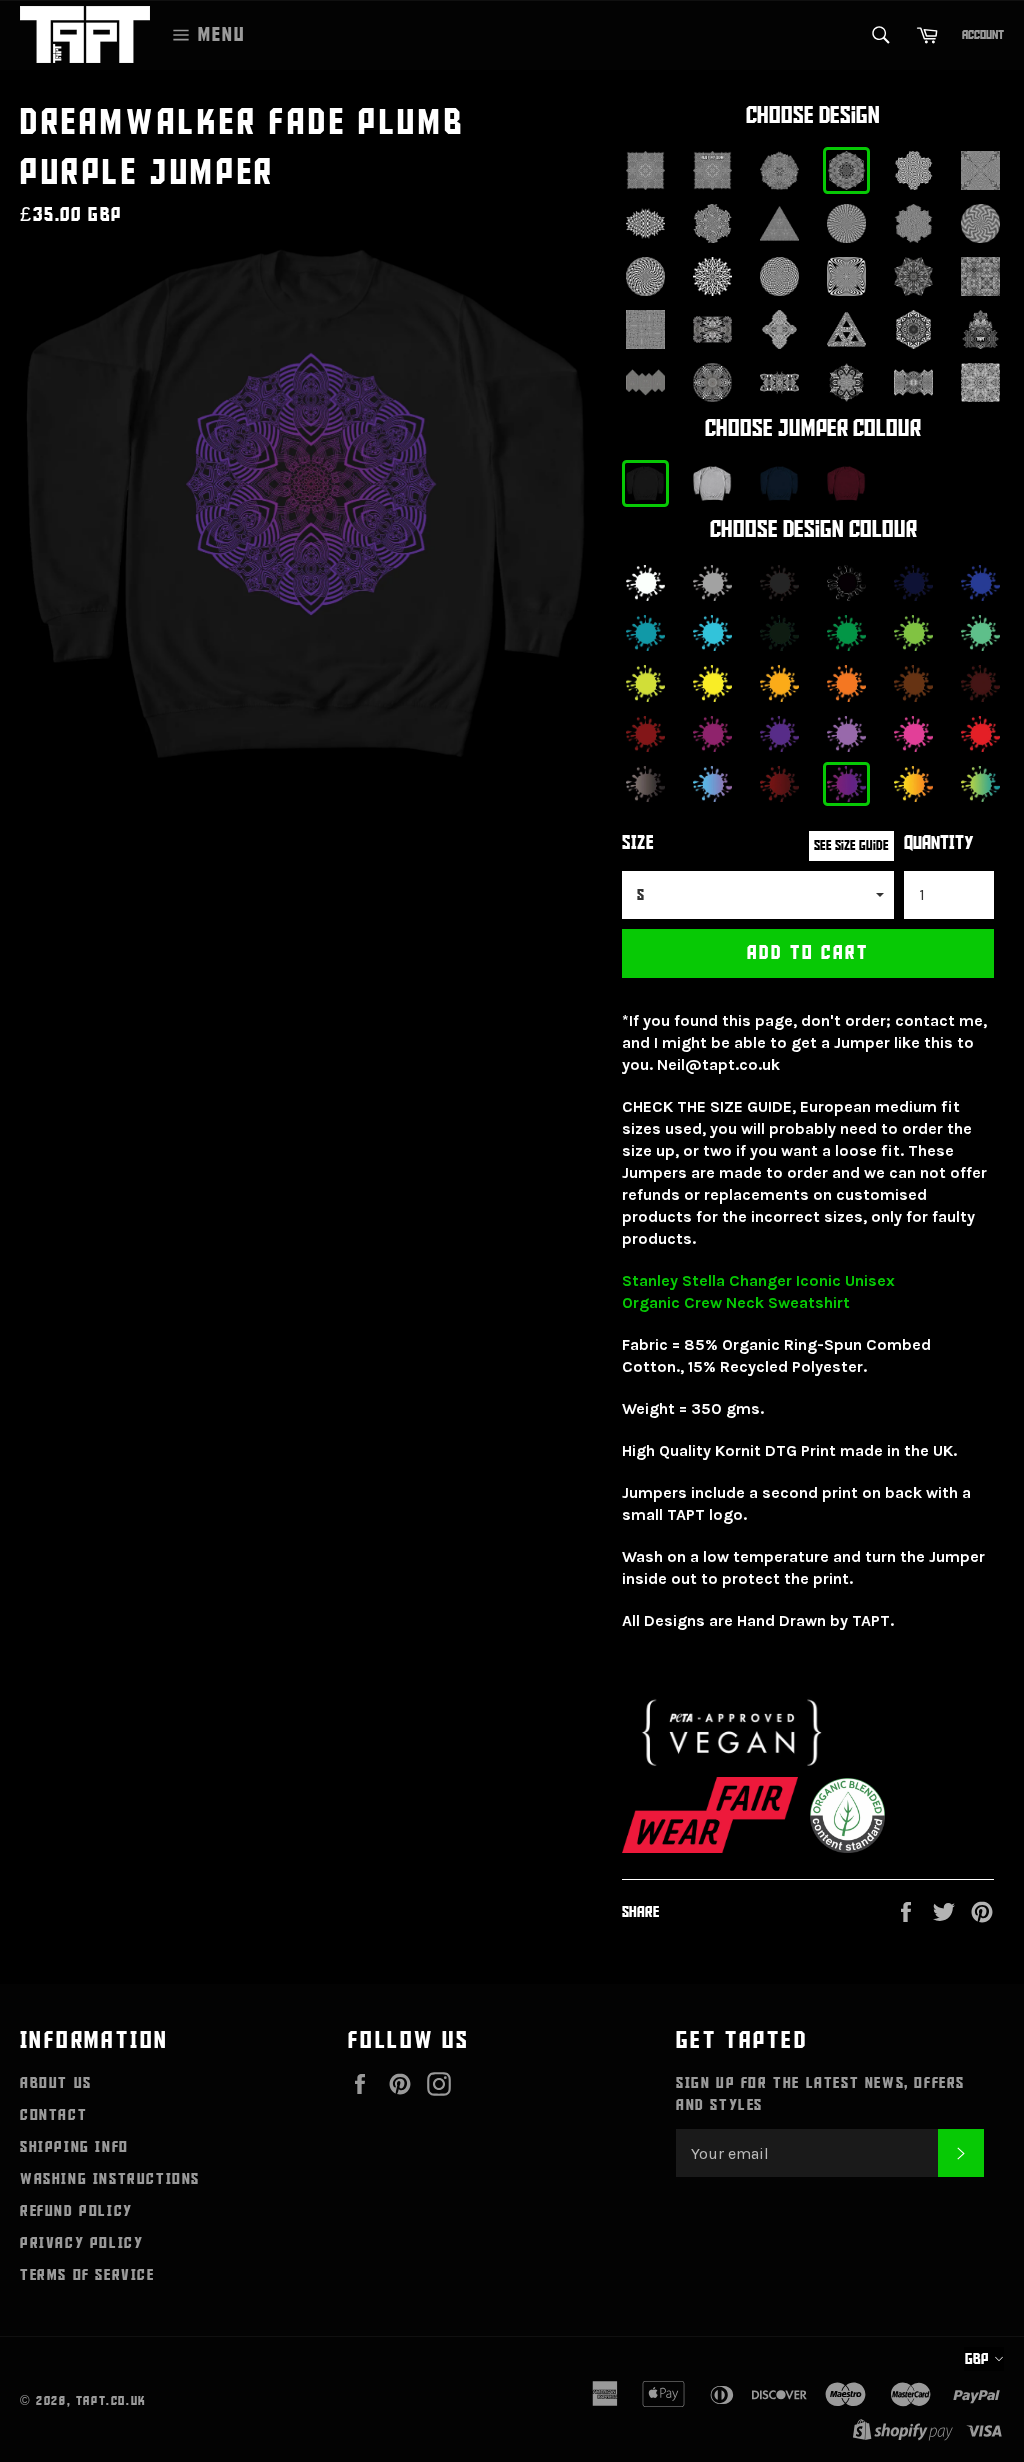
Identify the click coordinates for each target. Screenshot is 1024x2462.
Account (983, 35)
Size (638, 843)
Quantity (939, 843)
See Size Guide (851, 845)
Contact (53, 2115)
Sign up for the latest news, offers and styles (820, 2094)
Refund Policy (76, 2211)
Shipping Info (74, 2147)
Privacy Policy (81, 2243)
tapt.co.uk (111, 2401)
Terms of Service (87, 2275)
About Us (56, 2083)
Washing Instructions (110, 2179)
